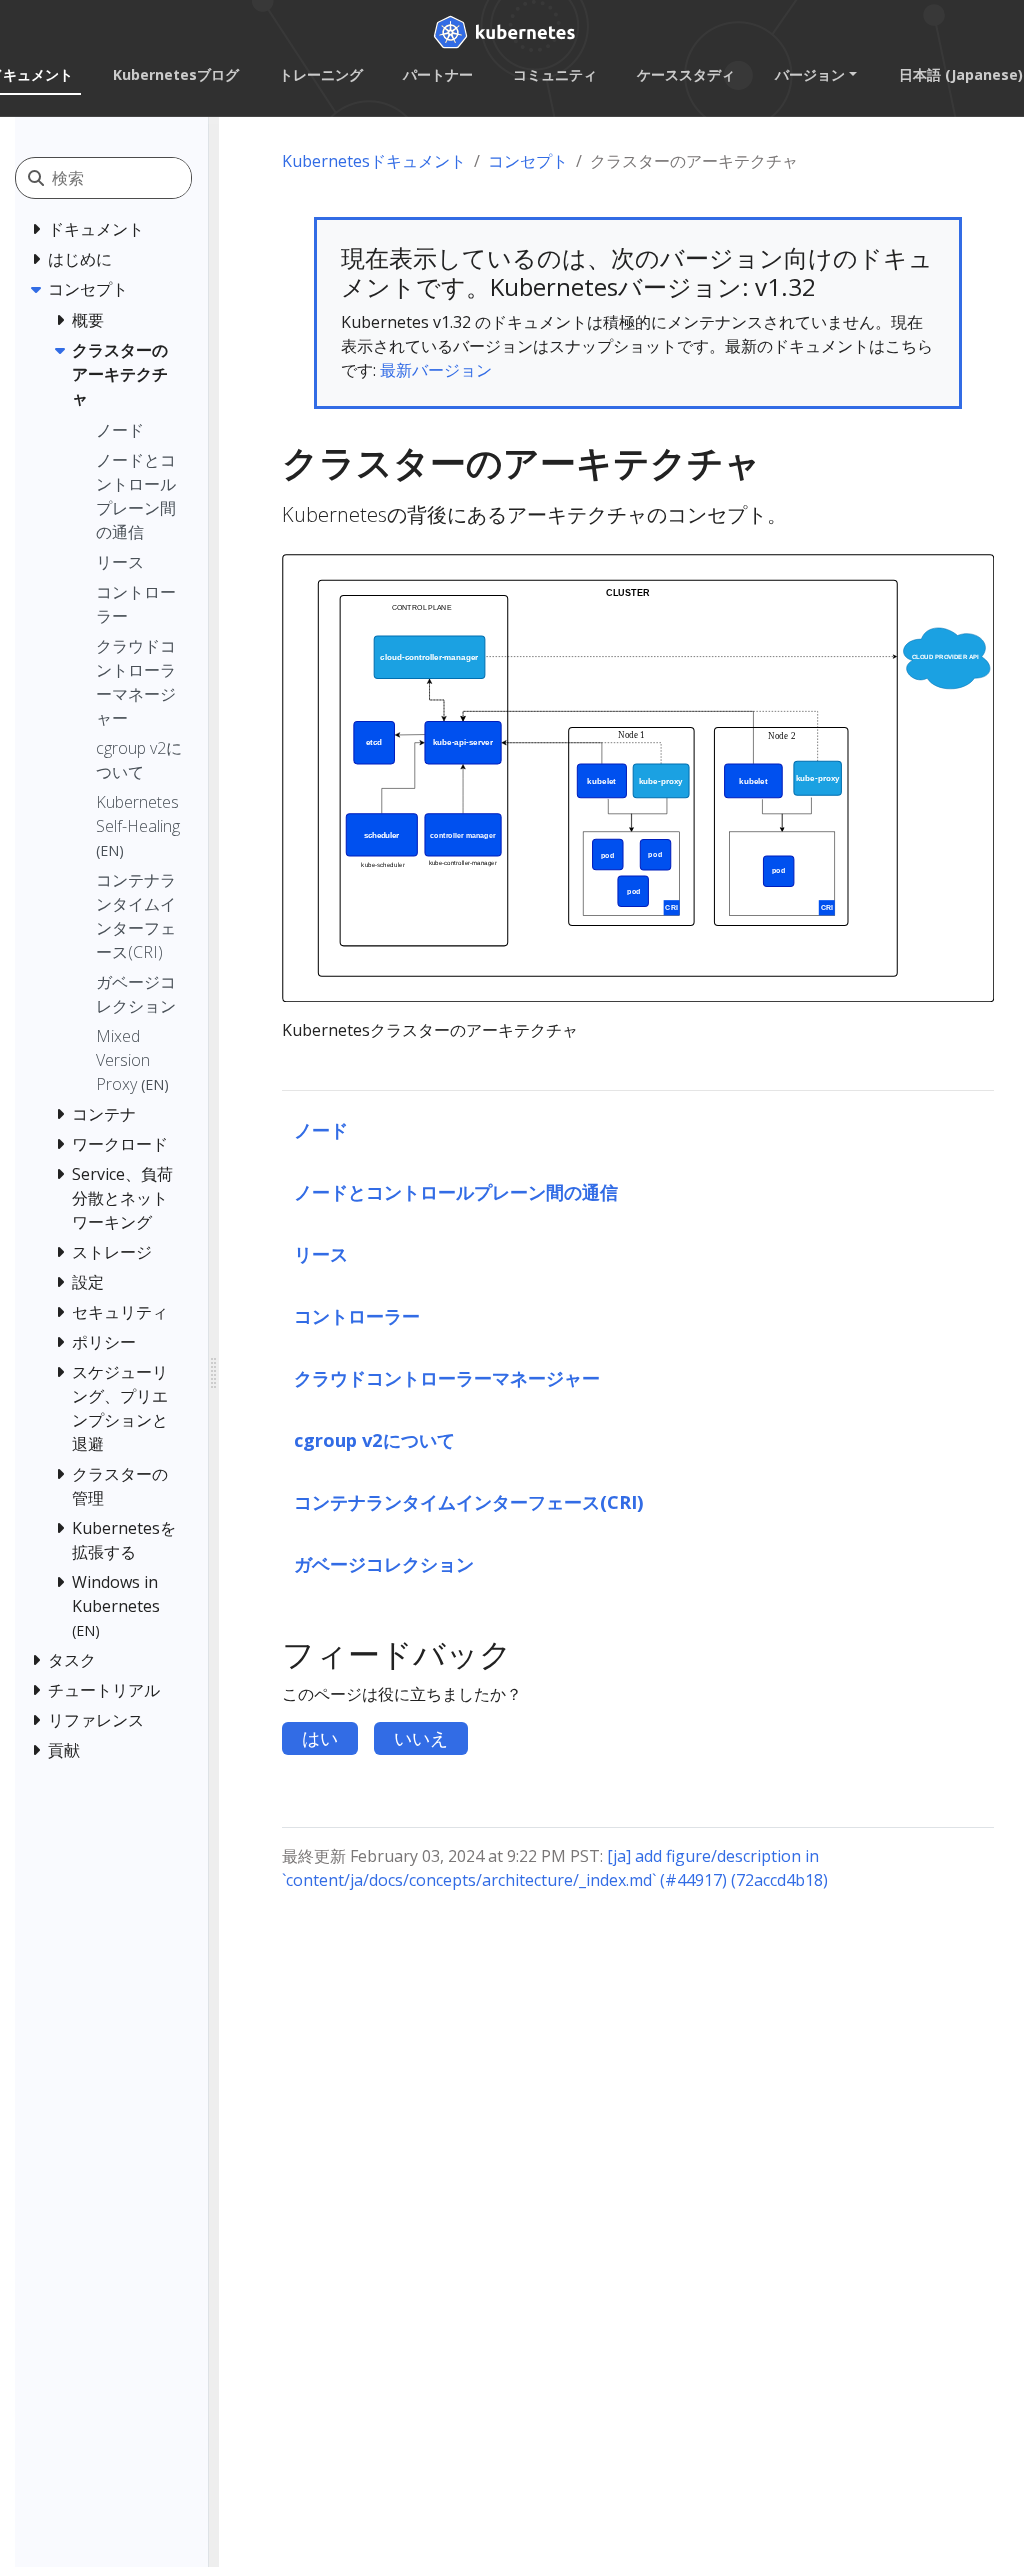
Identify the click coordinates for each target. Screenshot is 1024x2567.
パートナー (438, 74)
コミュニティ (555, 74)
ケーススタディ (686, 74)
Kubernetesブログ (176, 74)
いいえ (421, 1738)
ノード (321, 1129)
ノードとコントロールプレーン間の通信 (456, 1191)
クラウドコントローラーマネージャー (447, 1377)
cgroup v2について (374, 1439)
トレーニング (321, 74)
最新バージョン (436, 370)
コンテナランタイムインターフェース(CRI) (469, 1501)
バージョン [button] (810, 74)
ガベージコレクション (384, 1563)
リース (321, 1253)
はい (320, 1738)
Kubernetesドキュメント (374, 161)
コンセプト (528, 161)
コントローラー (357, 1315)
